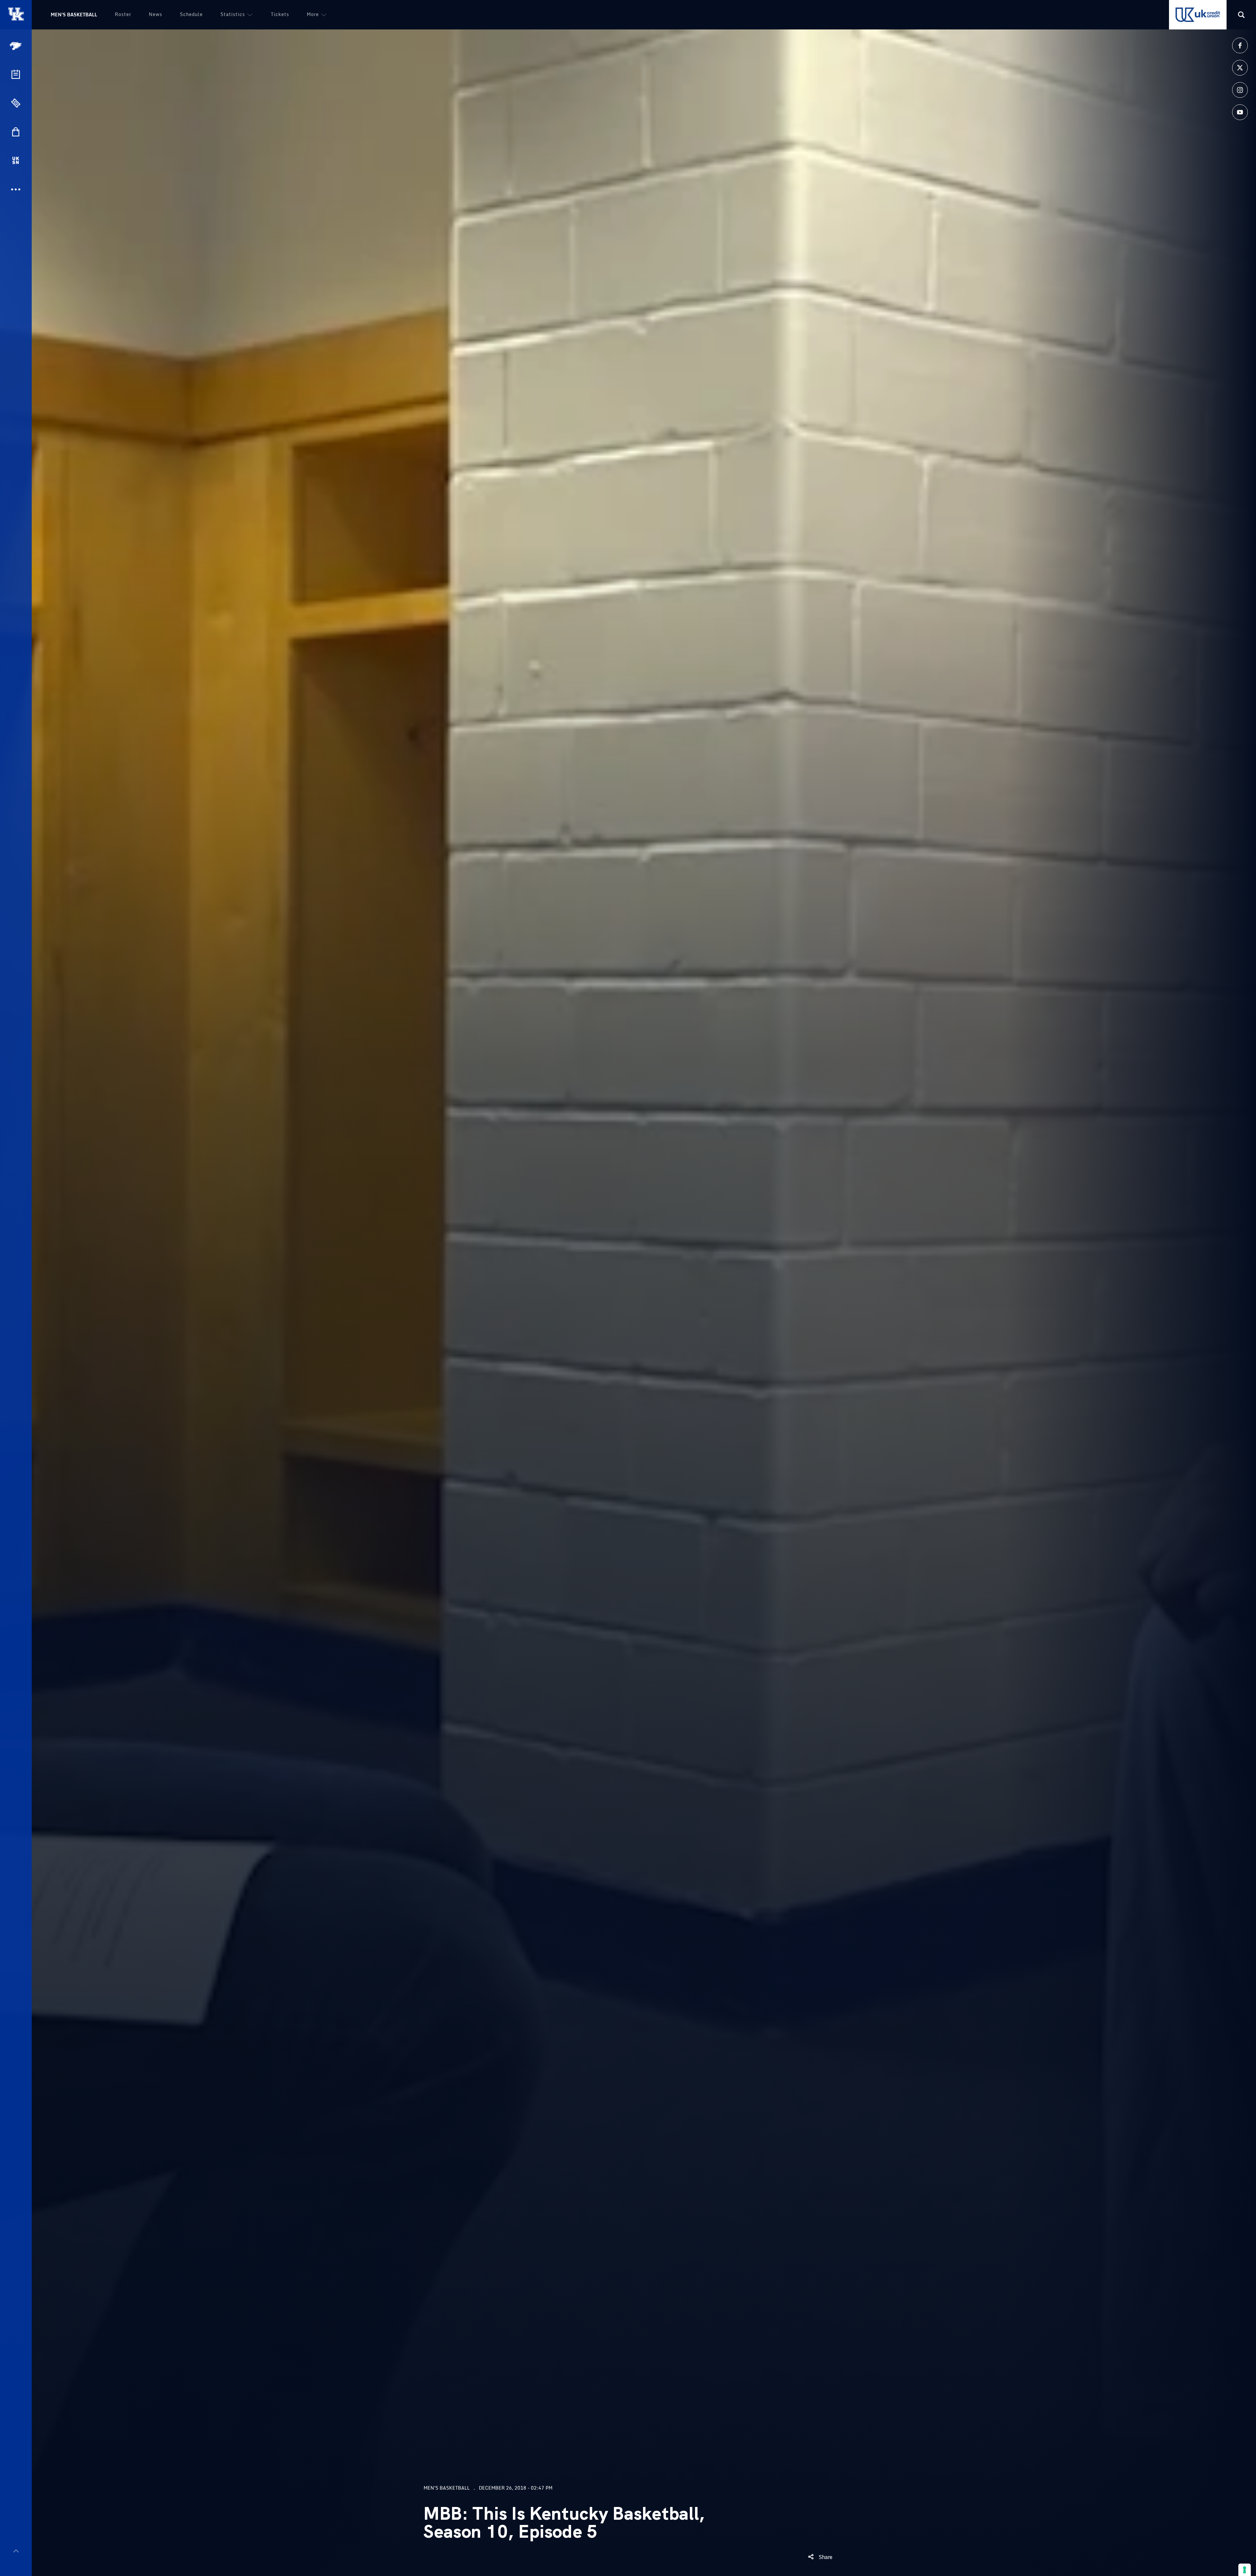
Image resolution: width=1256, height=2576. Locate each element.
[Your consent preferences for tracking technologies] (1245, 2570)
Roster (123, 14)
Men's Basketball (74, 15)
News (156, 14)
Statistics (233, 14)
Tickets (280, 14)
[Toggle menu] (16, 2551)
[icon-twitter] (1240, 68)
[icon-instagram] (1240, 90)
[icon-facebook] (1240, 45)
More (313, 14)
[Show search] (1241, 15)
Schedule (191, 14)
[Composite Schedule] (16, 74)
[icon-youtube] (1240, 112)
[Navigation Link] (16, 46)
